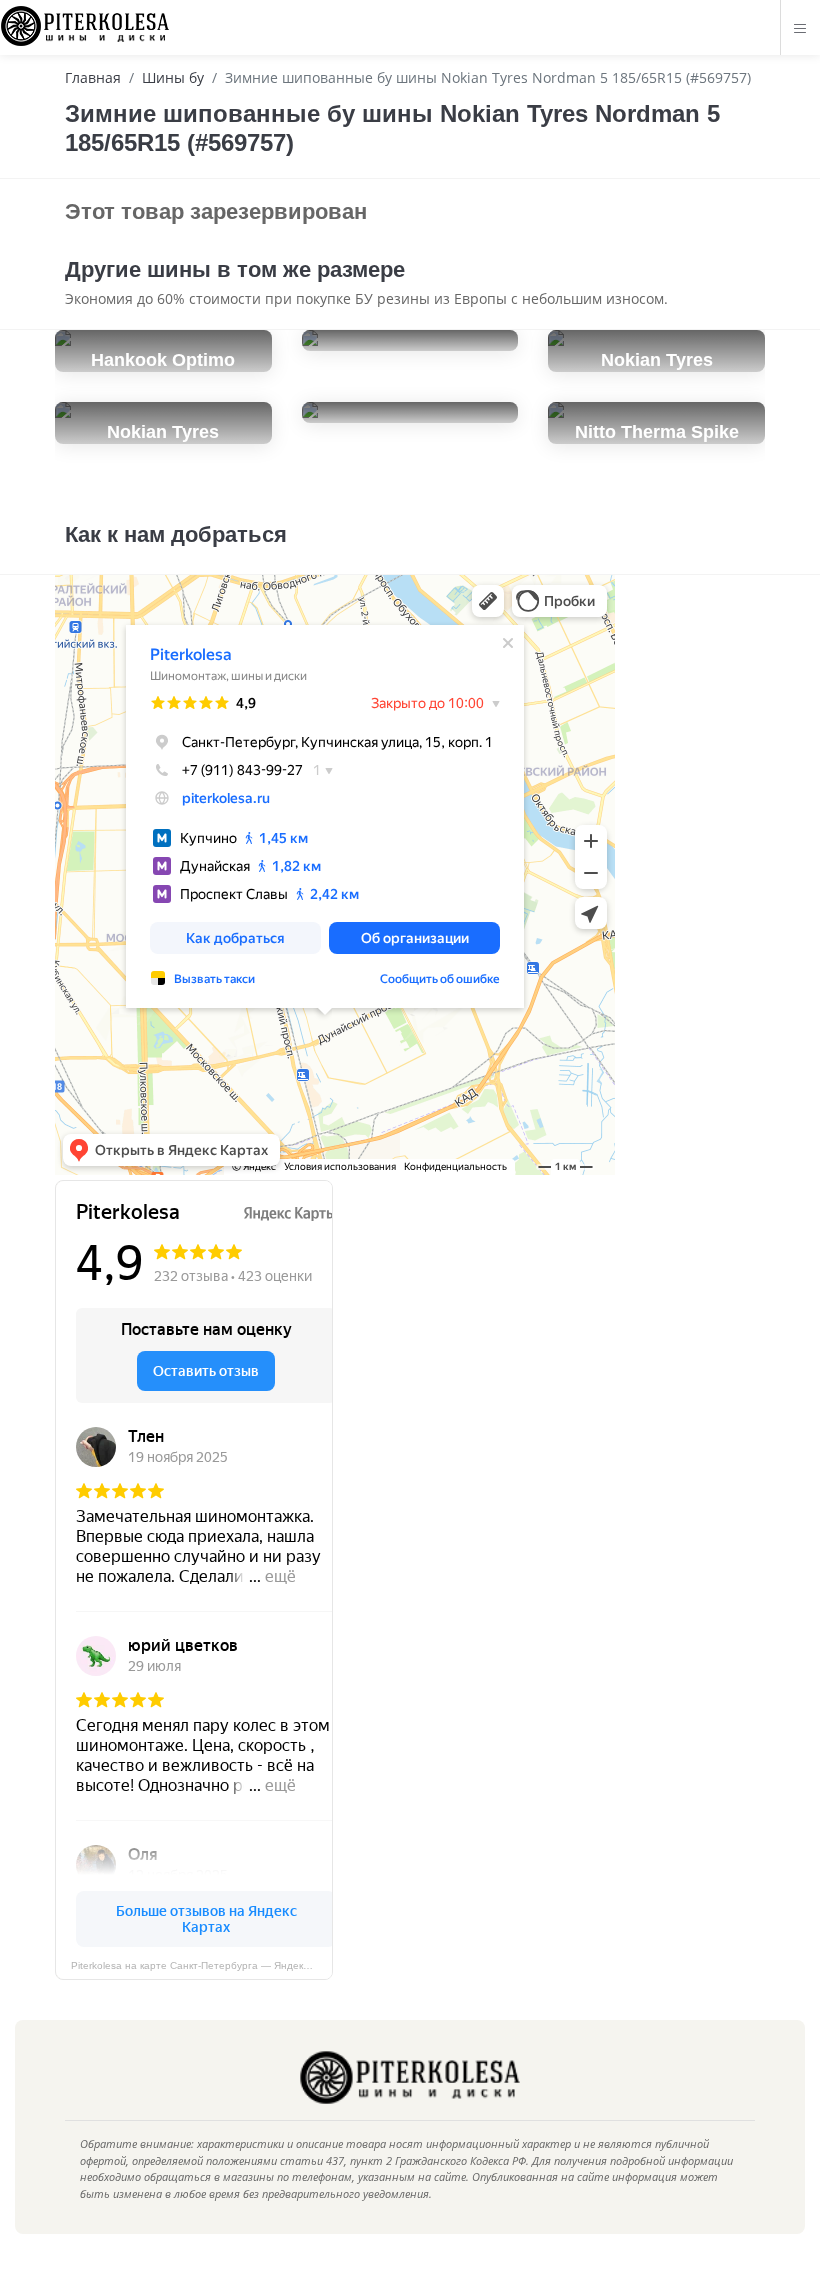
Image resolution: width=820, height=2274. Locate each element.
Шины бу (173, 77)
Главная (93, 77)
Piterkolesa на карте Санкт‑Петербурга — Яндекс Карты (202, 1965)
